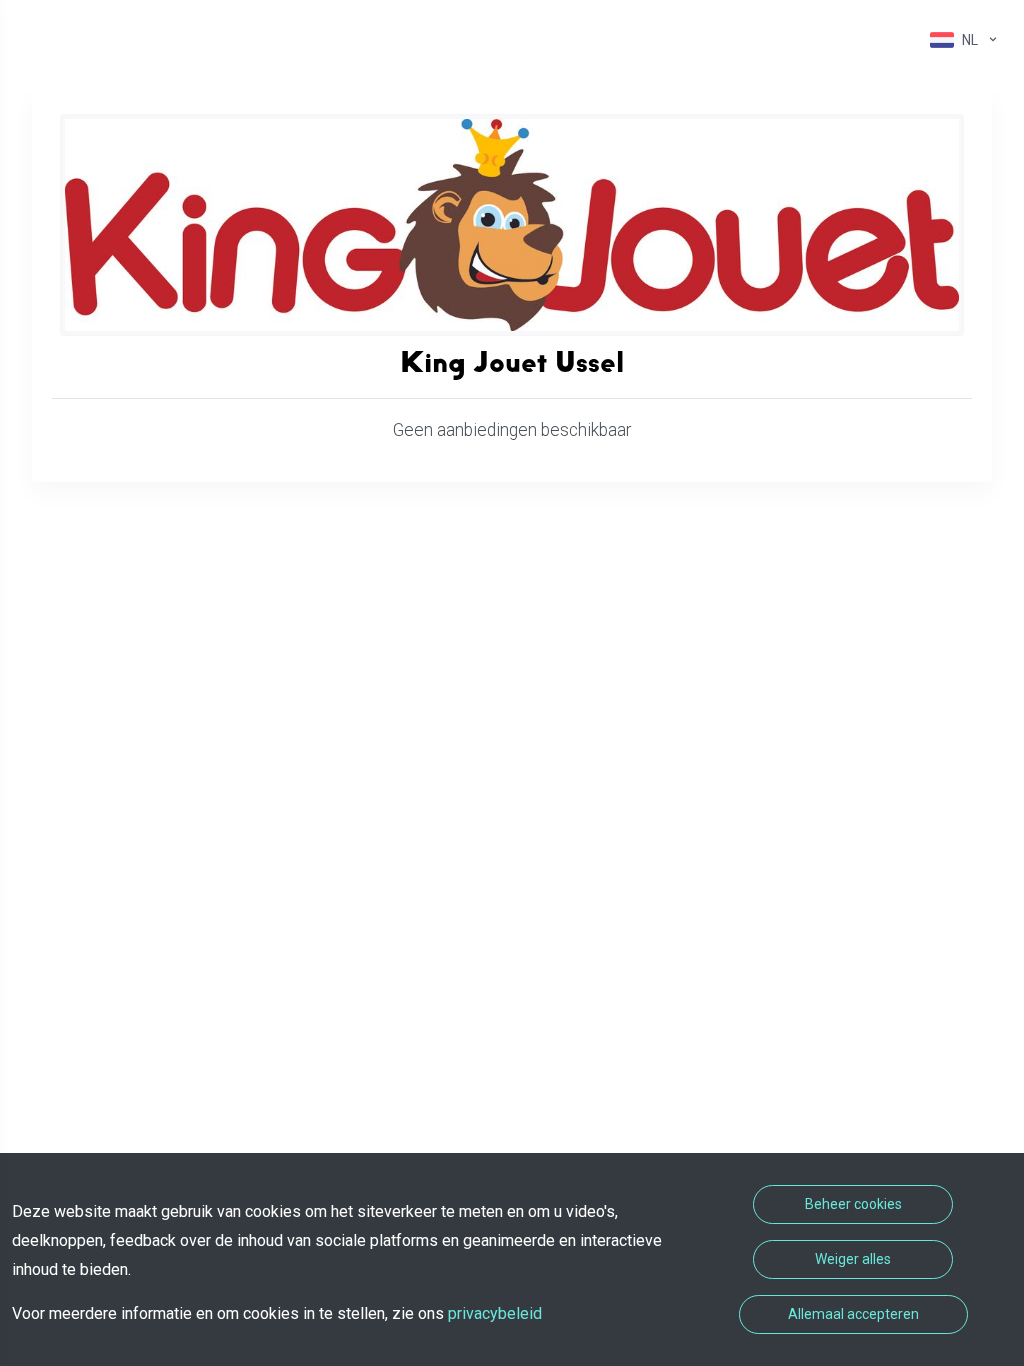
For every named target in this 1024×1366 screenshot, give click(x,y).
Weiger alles (853, 1259)
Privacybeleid (495, 1313)
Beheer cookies (853, 1204)
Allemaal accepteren (853, 1314)
